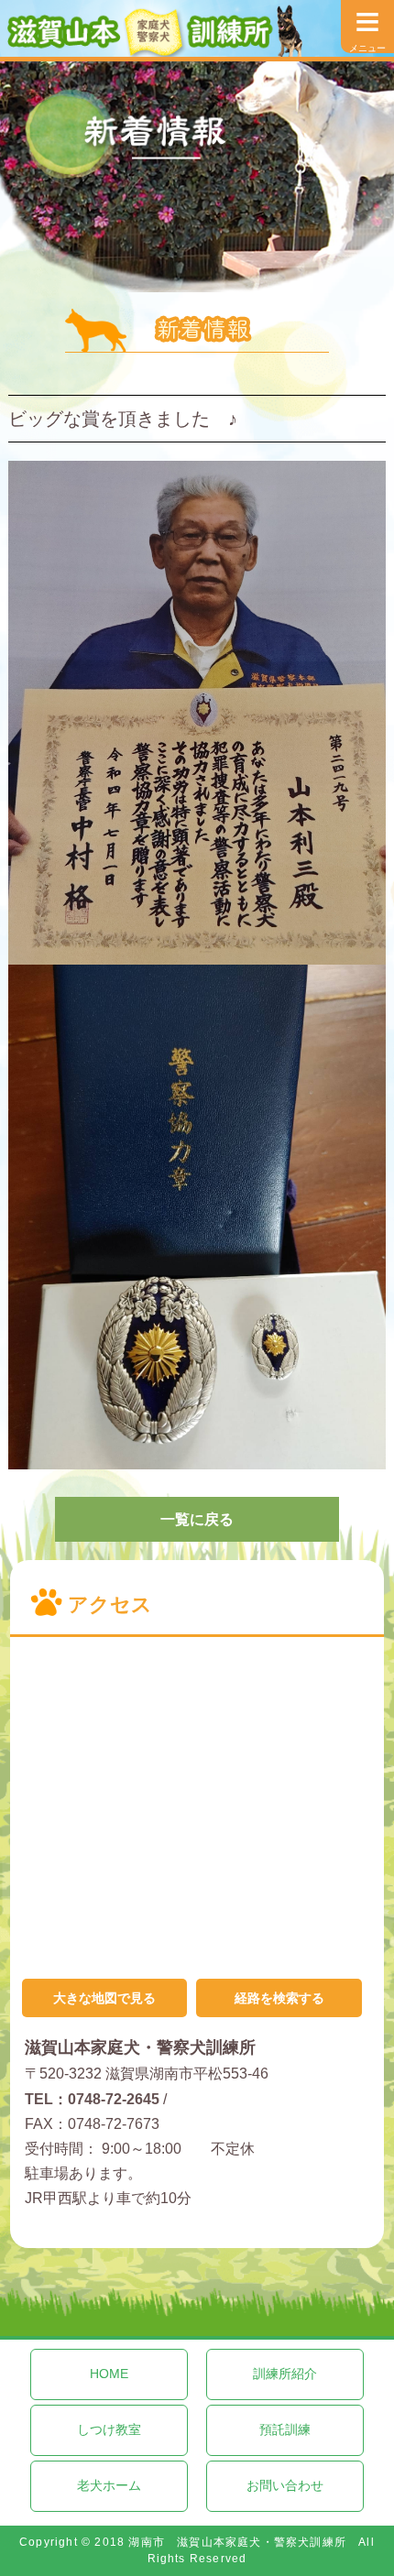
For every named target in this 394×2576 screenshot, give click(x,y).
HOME (109, 2374)
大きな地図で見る (104, 1998)
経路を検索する (279, 1998)
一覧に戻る (197, 1519)
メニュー (367, 27)
